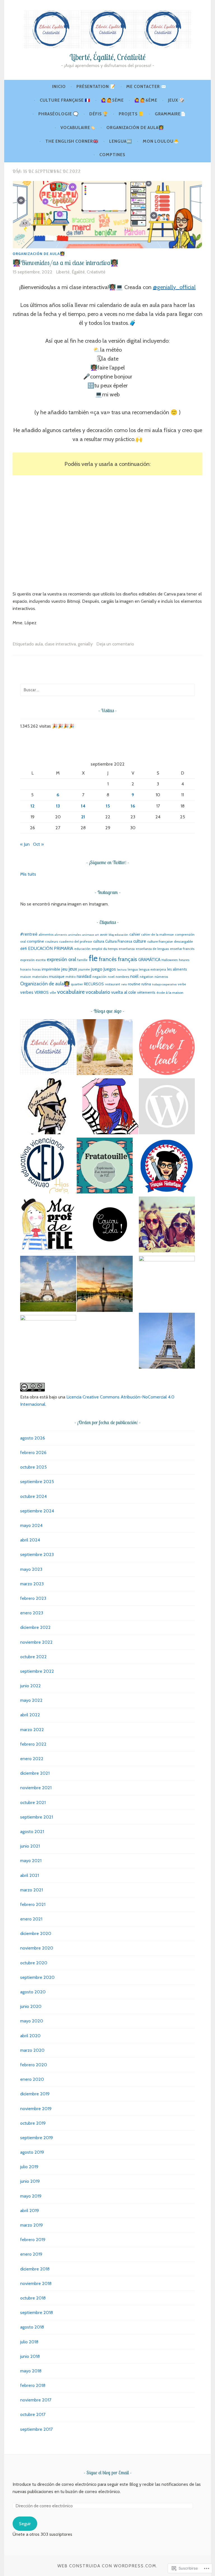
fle (93, 958)
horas (36, 969)
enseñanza (127, 949)
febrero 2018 (33, 2385)
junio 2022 (31, 1686)
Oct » (38, 844)
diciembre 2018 (35, 2269)
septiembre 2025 (37, 1482)
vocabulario (98, 992)
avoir (104, 934)
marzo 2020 (32, 2050)
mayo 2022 (31, 1700)
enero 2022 (32, 1759)
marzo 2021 (31, 1890)
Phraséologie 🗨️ (59, 114)
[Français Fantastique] (167, 1167)
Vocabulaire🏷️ (78, 128)
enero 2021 (31, 1919)
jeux (73, 969)
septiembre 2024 (37, 1511)
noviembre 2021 (36, 1788)
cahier (135, 934)
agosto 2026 (33, 1438)
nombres (122, 977)
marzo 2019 (31, 2225)
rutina (146, 984)
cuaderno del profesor (76, 942)
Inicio (59, 87)
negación (100, 977)
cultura (99, 941)
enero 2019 (31, 2254)
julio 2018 (29, 2342)
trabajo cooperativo (164, 984)
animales (75, 935)
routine (134, 984)
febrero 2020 (34, 2065)
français (128, 959)
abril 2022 (30, 1715)
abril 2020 (30, 2036)
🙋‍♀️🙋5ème (112, 100)
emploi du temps (105, 949)
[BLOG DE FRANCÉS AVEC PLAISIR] (110, 1107)
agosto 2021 (32, 1832)
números (161, 977)
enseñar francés (182, 949)
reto (124, 984)
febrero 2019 (33, 2240)
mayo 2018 (31, 2371)
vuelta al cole (124, 992)
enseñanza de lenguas (152, 949)
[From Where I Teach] (167, 1048)
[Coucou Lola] (110, 1226)
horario (26, 969)
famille (82, 960)
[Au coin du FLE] (167, 1107)
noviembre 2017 (36, 2400)
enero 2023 (32, 1613)
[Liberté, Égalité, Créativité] (48, 1048)
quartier (77, 984)
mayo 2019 (31, 2196)
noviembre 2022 (36, 1642)
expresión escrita (33, 960)
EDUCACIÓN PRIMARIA (51, 948)
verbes (27, 992)
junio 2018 (30, 2356)
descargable (183, 941)
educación (82, 949)
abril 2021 (30, 1875)
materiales (40, 977)
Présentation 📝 (96, 87)
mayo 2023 (31, 1569)
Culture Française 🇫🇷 (65, 100)
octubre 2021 (33, 1802)
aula (39, 644)
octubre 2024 (33, 1496)
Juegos (110, 969)
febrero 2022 (33, 1744)
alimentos (46, 935)
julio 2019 (29, 2167)
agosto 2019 (32, 2152)
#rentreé (29, 934)
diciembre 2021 (35, 1773)
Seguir (25, 2524)
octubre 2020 (34, 1963)
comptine (35, 941)
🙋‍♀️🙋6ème (146, 100)
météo (71, 977)
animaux (88, 935)
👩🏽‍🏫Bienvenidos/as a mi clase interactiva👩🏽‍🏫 (66, 263)
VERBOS (42, 992)
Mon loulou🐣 (161, 141)
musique (57, 976)
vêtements (146, 992)
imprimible (51, 969)
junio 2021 (30, 1846)
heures (184, 960)
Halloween (170, 960)
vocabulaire (71, 992)
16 (133, 806)
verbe (182, 984)
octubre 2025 (33, 1467)
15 (108, 806)
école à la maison (170, 992)
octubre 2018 (33, 2298)
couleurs (52, 942)
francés (108, 959)
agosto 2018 (32, 2327)
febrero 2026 (33, 1453)
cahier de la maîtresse (157, 935)
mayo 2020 (32, 2021)
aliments (61, 935)
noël (134, 976)
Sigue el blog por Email (108, 2473)
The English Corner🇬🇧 (72, 141)
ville (53, 992)
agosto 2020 (33, 1992)
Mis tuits (28, 874)
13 (58, 806)
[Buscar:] (107, 690)
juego (97, 969)
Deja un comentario (115, 644)
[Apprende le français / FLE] (105, 1285)
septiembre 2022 (37, 1671)
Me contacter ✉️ (146, 87)
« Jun (25, 844)
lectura (122, 970)
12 (32, 806)
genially (85, 644)
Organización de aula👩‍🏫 (135, 128)
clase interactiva (60, 644)
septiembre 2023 (37, 1554)
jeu (64, 969)
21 (83, 817)
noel (111, 977)
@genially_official (174, 287)
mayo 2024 (31, 1525)
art (97, 935)
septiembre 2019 (37, 2138)
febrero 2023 (33, 1598)
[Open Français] (48, 1285)
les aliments (177, 969)
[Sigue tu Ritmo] (105, 1048)
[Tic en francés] (167, 1342)
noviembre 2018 (36, 2283)
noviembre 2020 (37, 1948)
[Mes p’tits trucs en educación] (167, 1226)
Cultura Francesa (119, 941)
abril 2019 (30, 2211)
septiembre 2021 (37, 1817)
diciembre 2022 (35, 1627)
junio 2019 (30, 2181)
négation (147, 977)
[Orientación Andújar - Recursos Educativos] (48, 1107)
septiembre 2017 (36, 2429)
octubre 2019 (33, 2123)
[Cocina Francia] (167, 1284)
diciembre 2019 (35, 2094)
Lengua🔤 (121, 141)
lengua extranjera (152, 969)
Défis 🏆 (99, 114)
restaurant (113, 984)
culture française (160, 941)
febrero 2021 (33, 1904)
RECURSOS (94, 984)
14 (83, 806)
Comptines (112, 155)
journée (84, 969)
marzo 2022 (32, 1730)
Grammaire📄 (170, 114)
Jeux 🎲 (176, 100)
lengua (133, 969)
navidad (84, 976)
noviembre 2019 (36, 2109)
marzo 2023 (32, 1584)
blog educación (118, 935)
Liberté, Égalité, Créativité (107, 57)
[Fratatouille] (105, 1167)
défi (24, 949)
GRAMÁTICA (149, 960)
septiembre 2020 (37, 1977)
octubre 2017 (33, 2414)
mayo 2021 (31, 1861)
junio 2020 (31, 2006)
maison (26, 977)
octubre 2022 (33, 1657)
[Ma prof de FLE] (48, 1226)
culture (140, 941)
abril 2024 (30, 1540)
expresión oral (61, 959)
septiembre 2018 (37, 2312)
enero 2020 (32, 2079)
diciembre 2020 (36, 1933)
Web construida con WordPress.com (107, 2566)
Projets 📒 (131, 114)
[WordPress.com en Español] (48, 1343)
